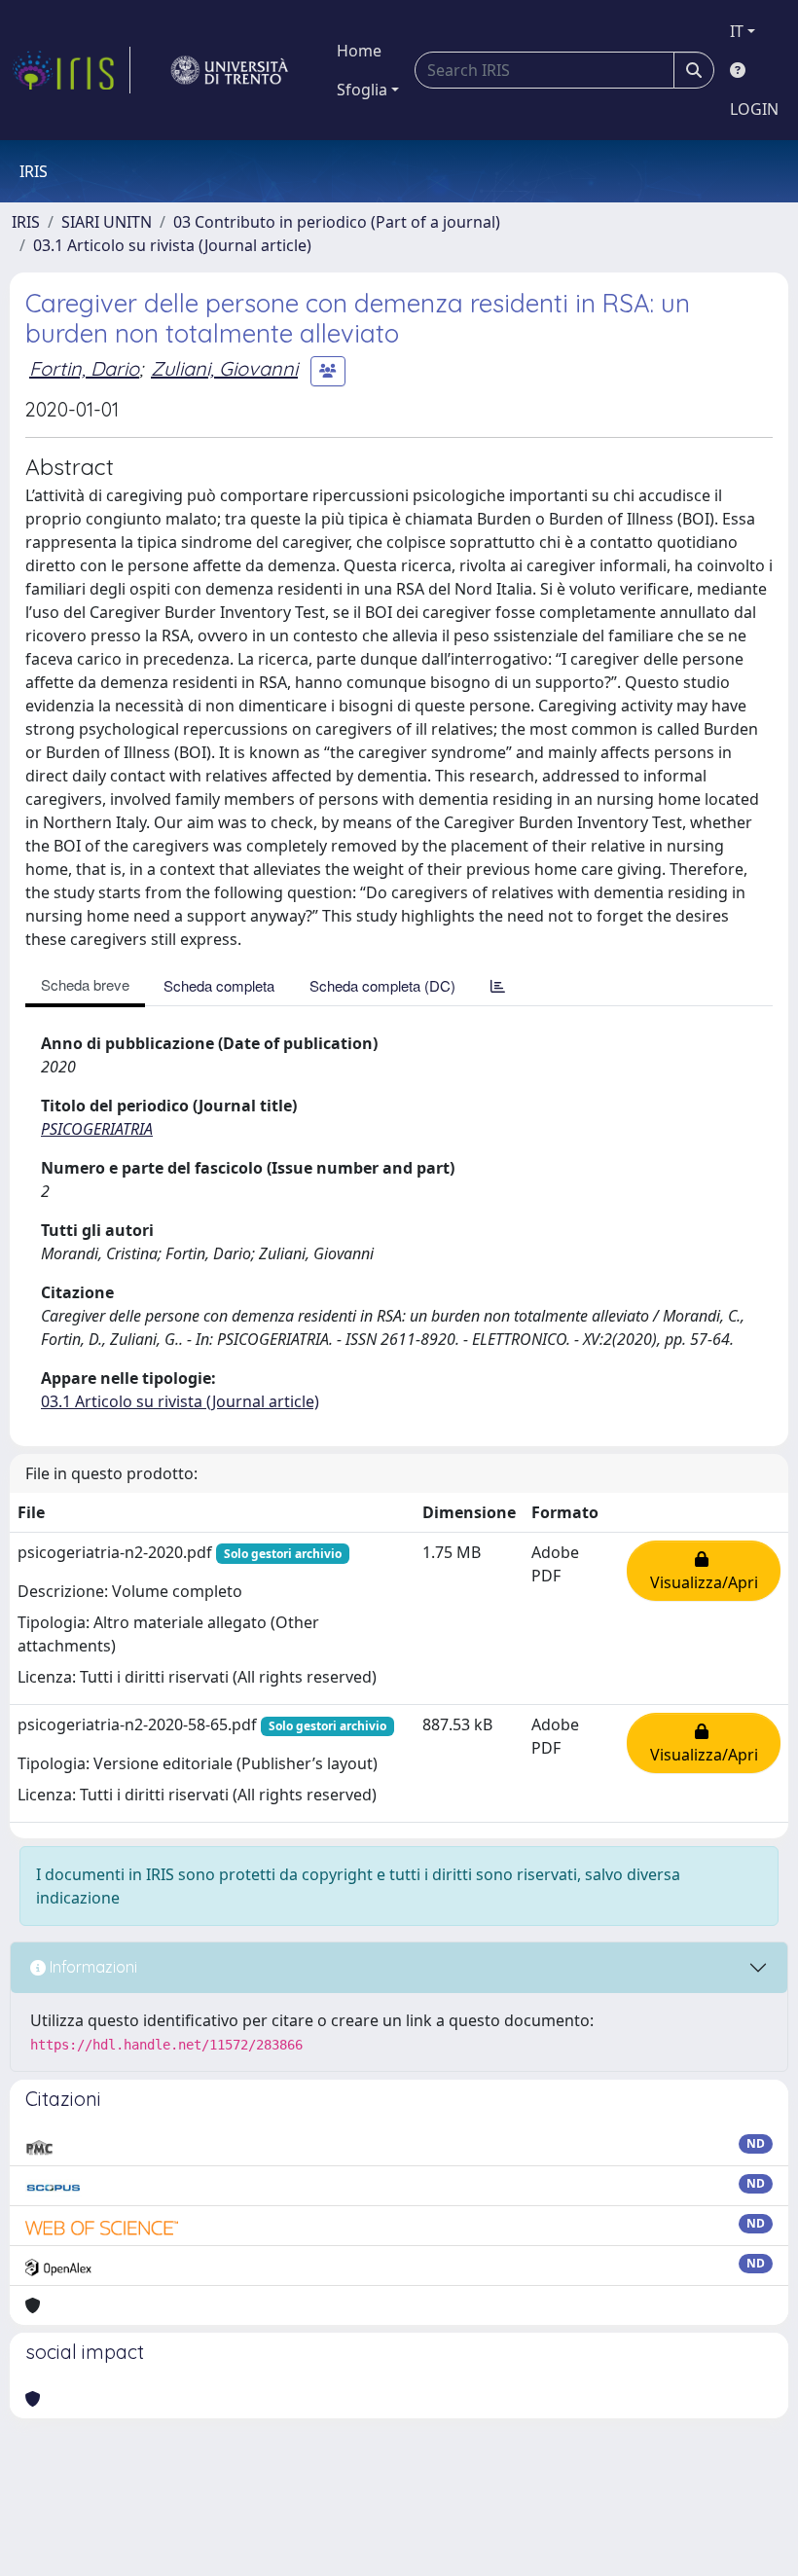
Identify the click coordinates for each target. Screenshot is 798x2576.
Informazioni (91, 1967)
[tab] (498, 985)
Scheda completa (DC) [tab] (382, 985)
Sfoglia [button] (362, 90)
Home (359, 51)
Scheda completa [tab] (219, 985)
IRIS (26, 222)
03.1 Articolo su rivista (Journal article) (172, 245)
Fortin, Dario (84, 368)
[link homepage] (71, 70)
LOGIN (754, 109)
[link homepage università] (230, 70)
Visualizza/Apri (704, 1571)
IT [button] (737, 31)
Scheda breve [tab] (85, 984)
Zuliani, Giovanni (224, 368)
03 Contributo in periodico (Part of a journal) (337, 222)
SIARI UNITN (107, 222)
